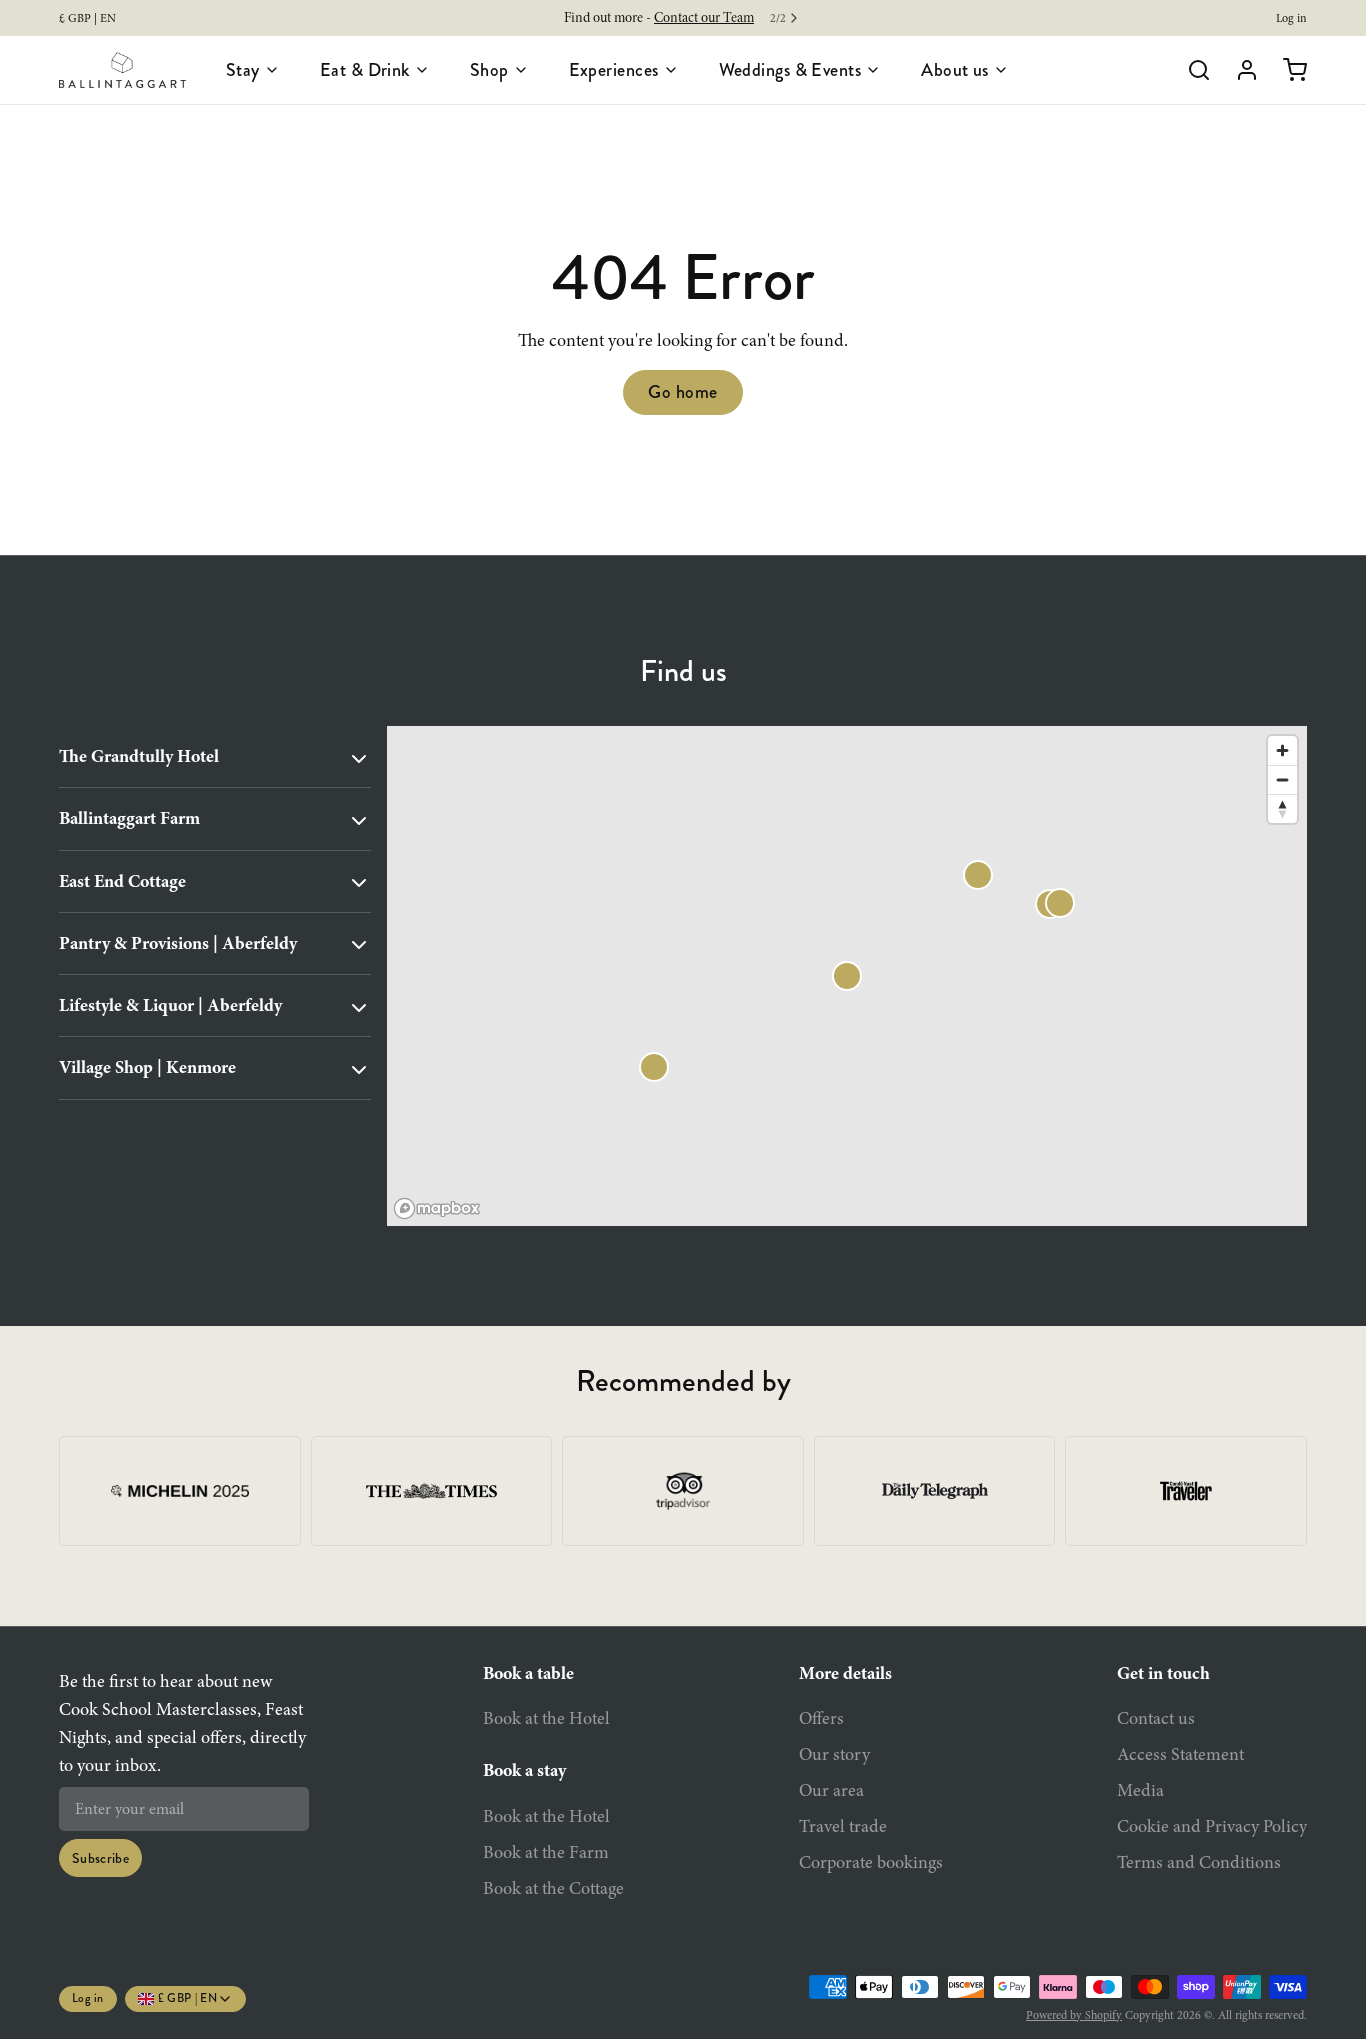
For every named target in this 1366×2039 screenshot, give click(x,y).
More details (845, 1673)
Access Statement (1180, 1754)
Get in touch (1163, 1673)
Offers (821, 1718)
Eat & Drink (365, 70)
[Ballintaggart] (122, 70)
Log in (1291, 18)
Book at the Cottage (553, 1888)
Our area (831, 1790)
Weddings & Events (790, 70)
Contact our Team (704, 17)
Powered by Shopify (1074, 2015)
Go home (682, 392)
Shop (489, 70)
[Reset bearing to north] (1282, 808)
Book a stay (524, 1770)
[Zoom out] (1282, 779)
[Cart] (1287, 70)
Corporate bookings (871, 1862)
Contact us (1156, 1718)
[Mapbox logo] (437, 1208)
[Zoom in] (1282, 750)
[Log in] (1239, 70)
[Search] (1191, 70)
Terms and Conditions (1199, 1862)
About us (955, 70)
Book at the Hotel (546, 1718)
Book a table (528, 1673)
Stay (243, 70)
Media (1140, 1790)
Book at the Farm (546, 1852)
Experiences (614, 70)
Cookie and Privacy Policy (1212, 1826)
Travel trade (843, 1826)
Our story (834, 1754)
